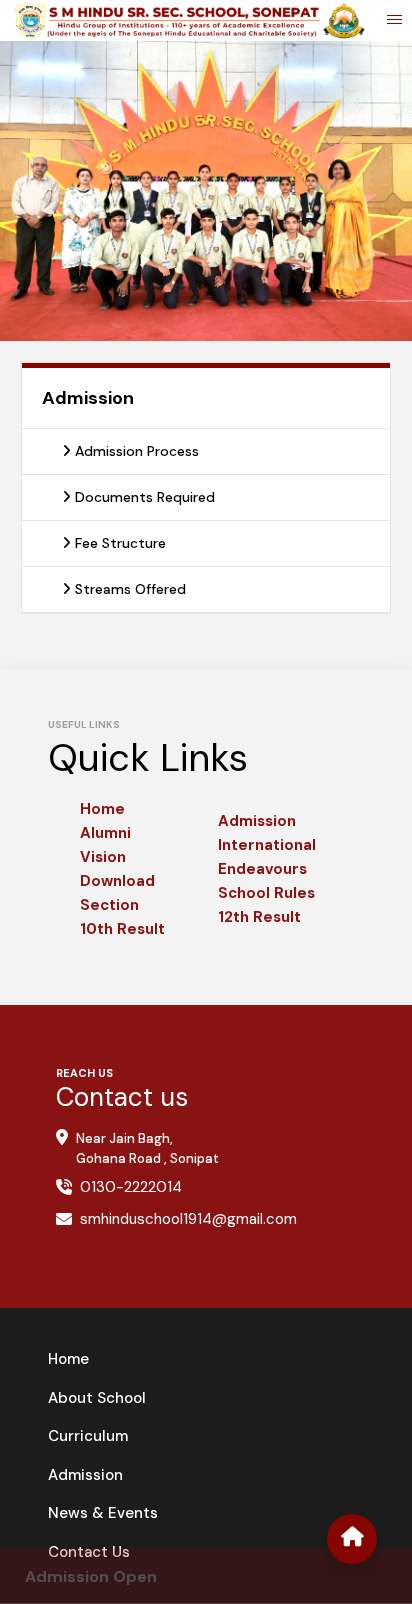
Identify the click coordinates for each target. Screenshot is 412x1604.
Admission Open (91, 1576)
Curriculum (88, 1436)
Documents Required (143, 497)
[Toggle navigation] (394, 21)
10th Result (122, 929)
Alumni (105, 833)
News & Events (103, 1513)
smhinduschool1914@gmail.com (188, 1219)
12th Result (259, 917)
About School (97, 1398)
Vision (103, 857)
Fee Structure (118, 543)
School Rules (266, 893)
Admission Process (135, 451)
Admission (257, 821)
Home (102, 809)
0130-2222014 (131, 1187)
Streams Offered (128, 589)
